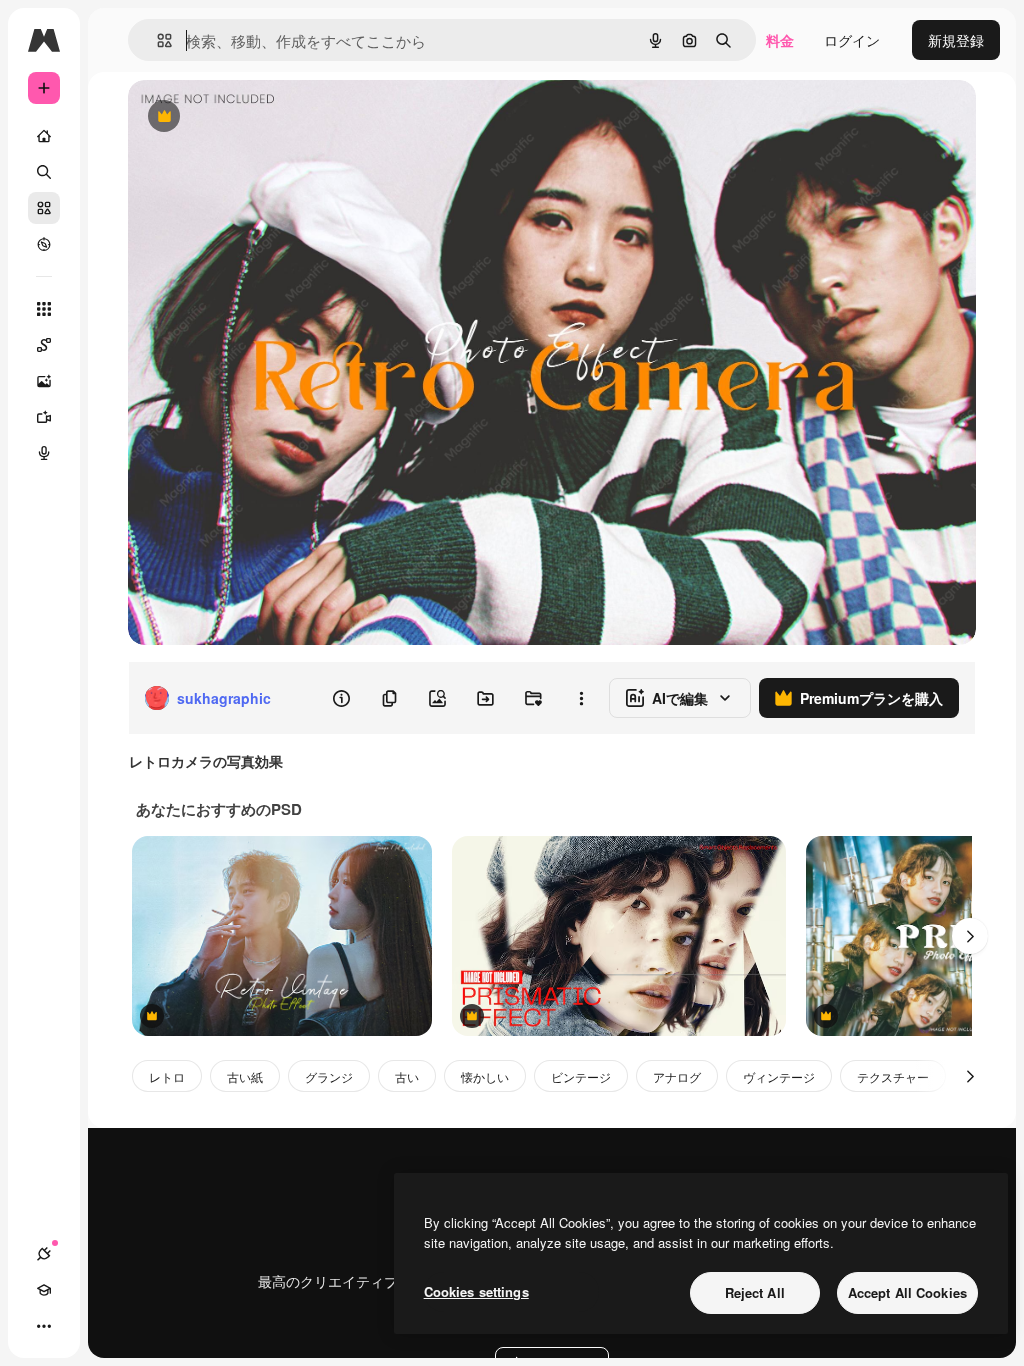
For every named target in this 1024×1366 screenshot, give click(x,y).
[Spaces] (44, 345)
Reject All (755, 1292)
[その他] (44, 1326)
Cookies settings (476, 1291)
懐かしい (485, 1076)
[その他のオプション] (581, 698)
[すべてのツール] (44, 309)
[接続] (44, 1254)
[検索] (44, 172)
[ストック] (44, 208)
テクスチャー (893, 1076)
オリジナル (265, 117)
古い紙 (245, 1076)
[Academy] (44, 1290)
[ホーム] (44, 136)
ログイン (852, 40)
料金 (780, 40)
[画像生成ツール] (44, 381)
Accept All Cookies (907, 1292)
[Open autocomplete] (156, 40)
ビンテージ (581, 1076)
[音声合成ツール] (44, 453)
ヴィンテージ (779, 1076)
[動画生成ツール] (44, 417)
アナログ (677, 1076)
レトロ (167, 1076)
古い (407, 1076)
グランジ (329, 1076)
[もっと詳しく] (44, 244)
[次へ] (970, 936)
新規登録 (956, 40)
